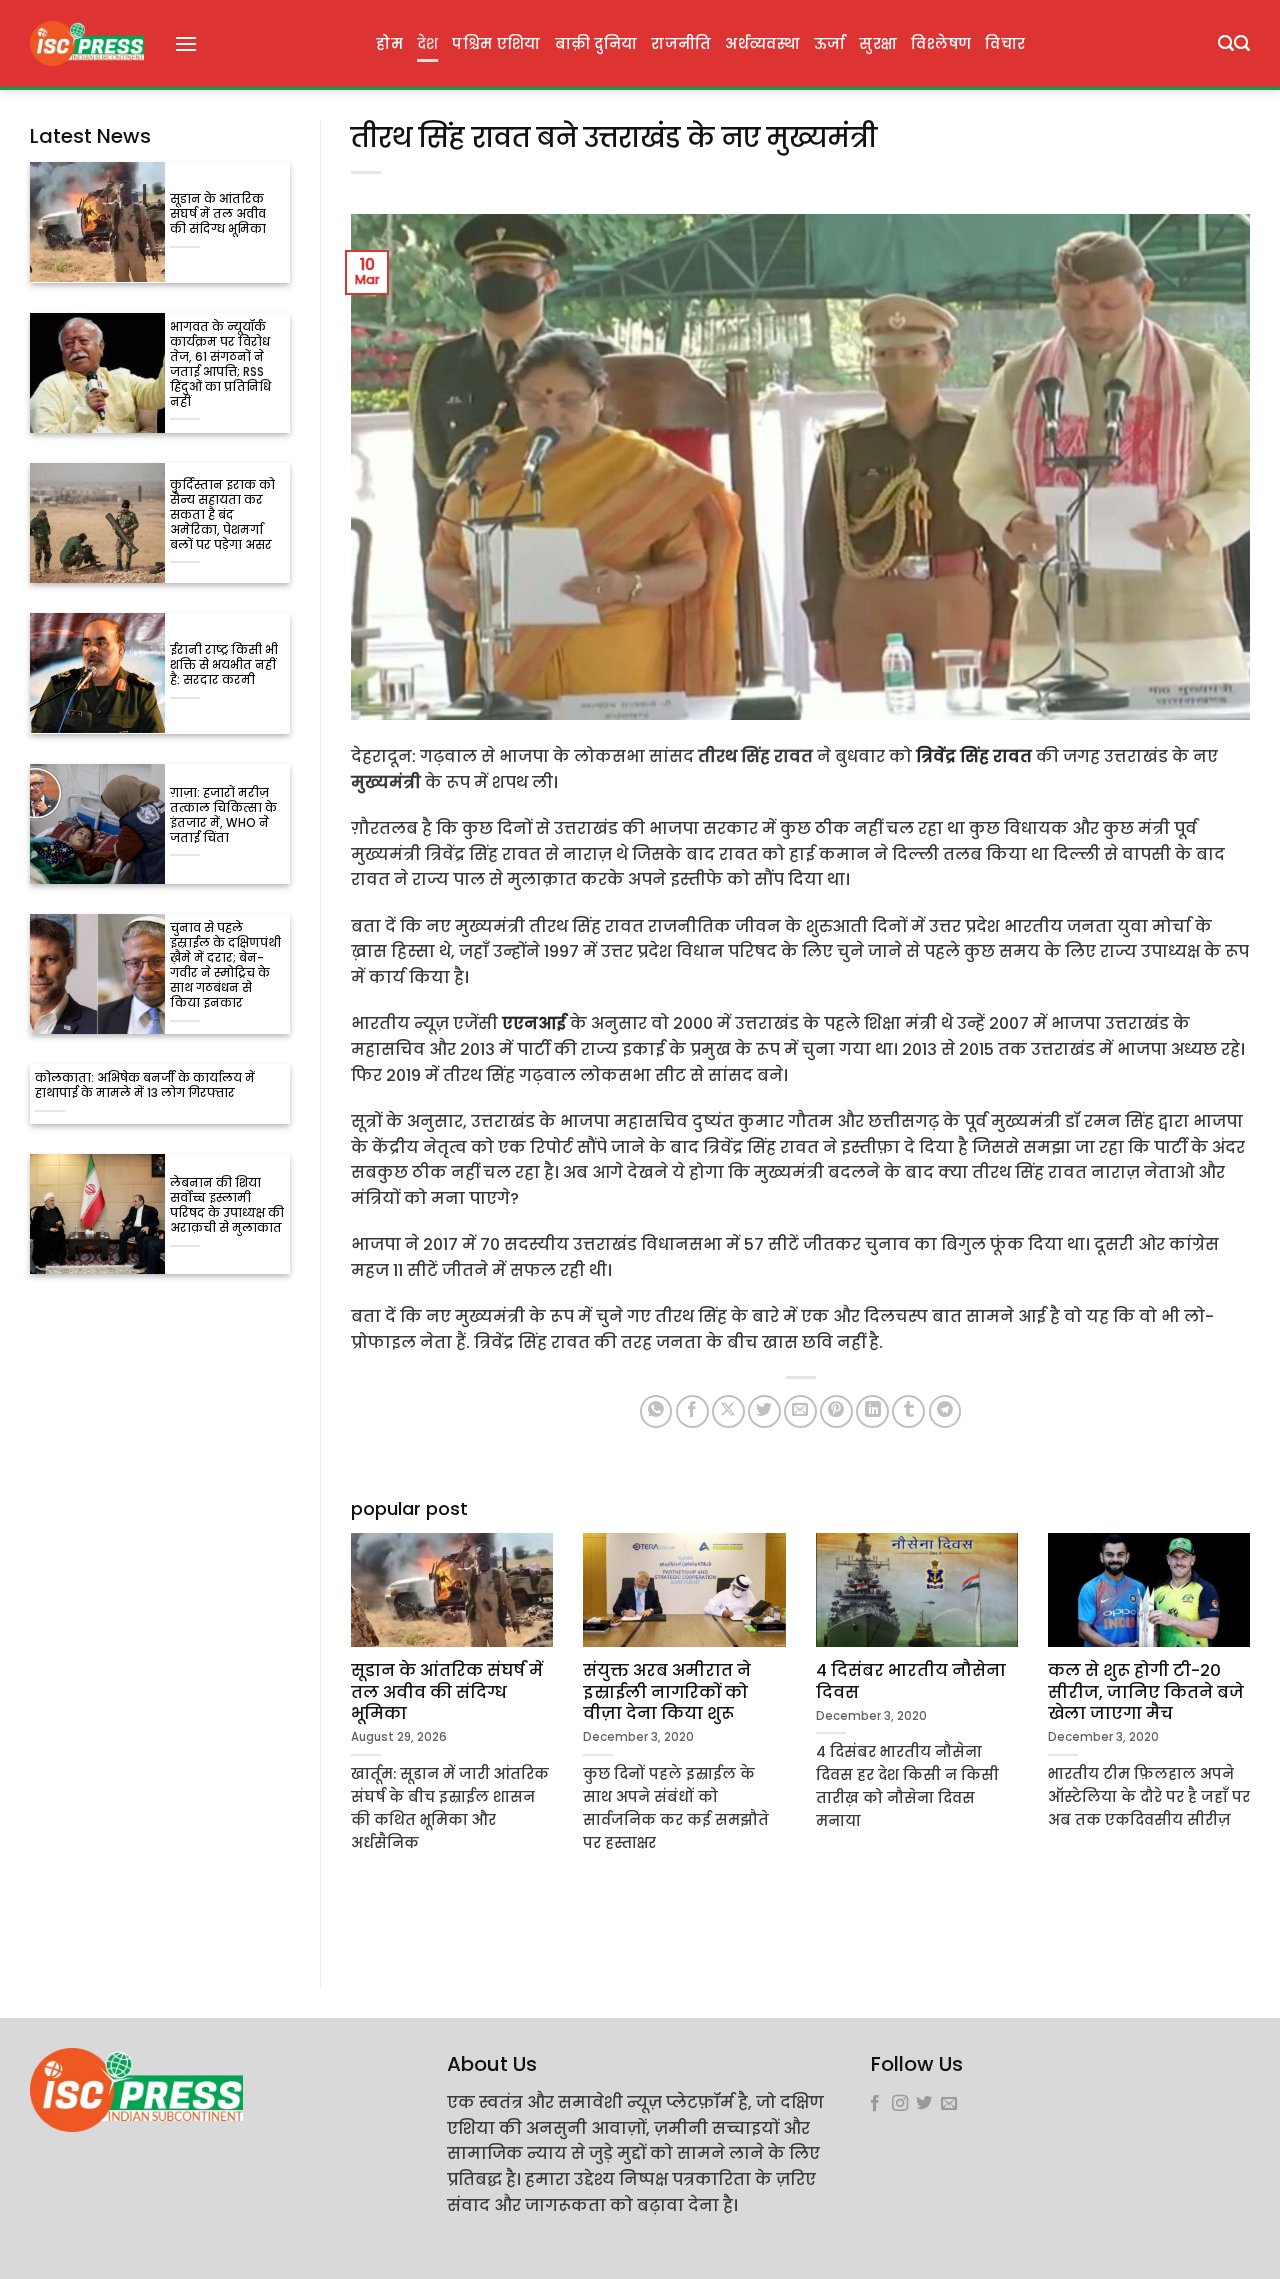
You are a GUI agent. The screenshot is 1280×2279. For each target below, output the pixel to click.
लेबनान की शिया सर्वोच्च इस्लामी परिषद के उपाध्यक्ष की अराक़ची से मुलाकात (227, 1206)
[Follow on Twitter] (924, 2104)
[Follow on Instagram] (900, 2104)
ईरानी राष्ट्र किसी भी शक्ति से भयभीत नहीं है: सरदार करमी (224, 665)
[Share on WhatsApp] (656, 1411)
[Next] (1254, 1728)
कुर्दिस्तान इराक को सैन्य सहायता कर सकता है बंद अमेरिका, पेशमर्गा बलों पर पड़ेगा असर (222, 515)
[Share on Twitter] (764, 1411)
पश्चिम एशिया (496, 44)
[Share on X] (728, 1411)
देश (428, 44)
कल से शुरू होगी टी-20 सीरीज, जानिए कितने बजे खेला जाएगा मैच (1146, 1692)
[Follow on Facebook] (875, 2104)
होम (389, 44)
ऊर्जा (830, 44)
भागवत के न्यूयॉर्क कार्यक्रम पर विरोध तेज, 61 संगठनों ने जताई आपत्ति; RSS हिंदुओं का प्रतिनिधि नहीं (220, 365)
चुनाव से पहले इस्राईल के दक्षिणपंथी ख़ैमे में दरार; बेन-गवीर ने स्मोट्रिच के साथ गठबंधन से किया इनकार (225, 966)
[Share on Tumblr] (908, 1411)
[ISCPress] (87, 43)
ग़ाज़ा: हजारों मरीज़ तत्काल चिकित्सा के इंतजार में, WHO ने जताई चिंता (223, 816)
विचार (1005, 44)
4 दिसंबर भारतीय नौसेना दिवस (911, 1681)
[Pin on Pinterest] (836, 1411)
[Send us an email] (949, 2104)
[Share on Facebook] (692, 1411)
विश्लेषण (941, 44)
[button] (186, 43)
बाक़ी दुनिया (596, 44)
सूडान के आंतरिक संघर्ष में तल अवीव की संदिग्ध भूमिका (218, 214)
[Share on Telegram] (945, 1411)
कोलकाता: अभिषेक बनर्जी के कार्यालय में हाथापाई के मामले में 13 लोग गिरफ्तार (145, 1086)
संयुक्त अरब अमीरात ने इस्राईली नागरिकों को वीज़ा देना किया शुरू (667, 1692)
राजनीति (681, 44)
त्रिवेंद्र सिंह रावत (974, 756)
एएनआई (534, 1023)
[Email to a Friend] (800, 1411)
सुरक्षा (878, 44)
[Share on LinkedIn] (872, 1411)
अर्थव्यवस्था (762, 44)
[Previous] (347, 1728)
